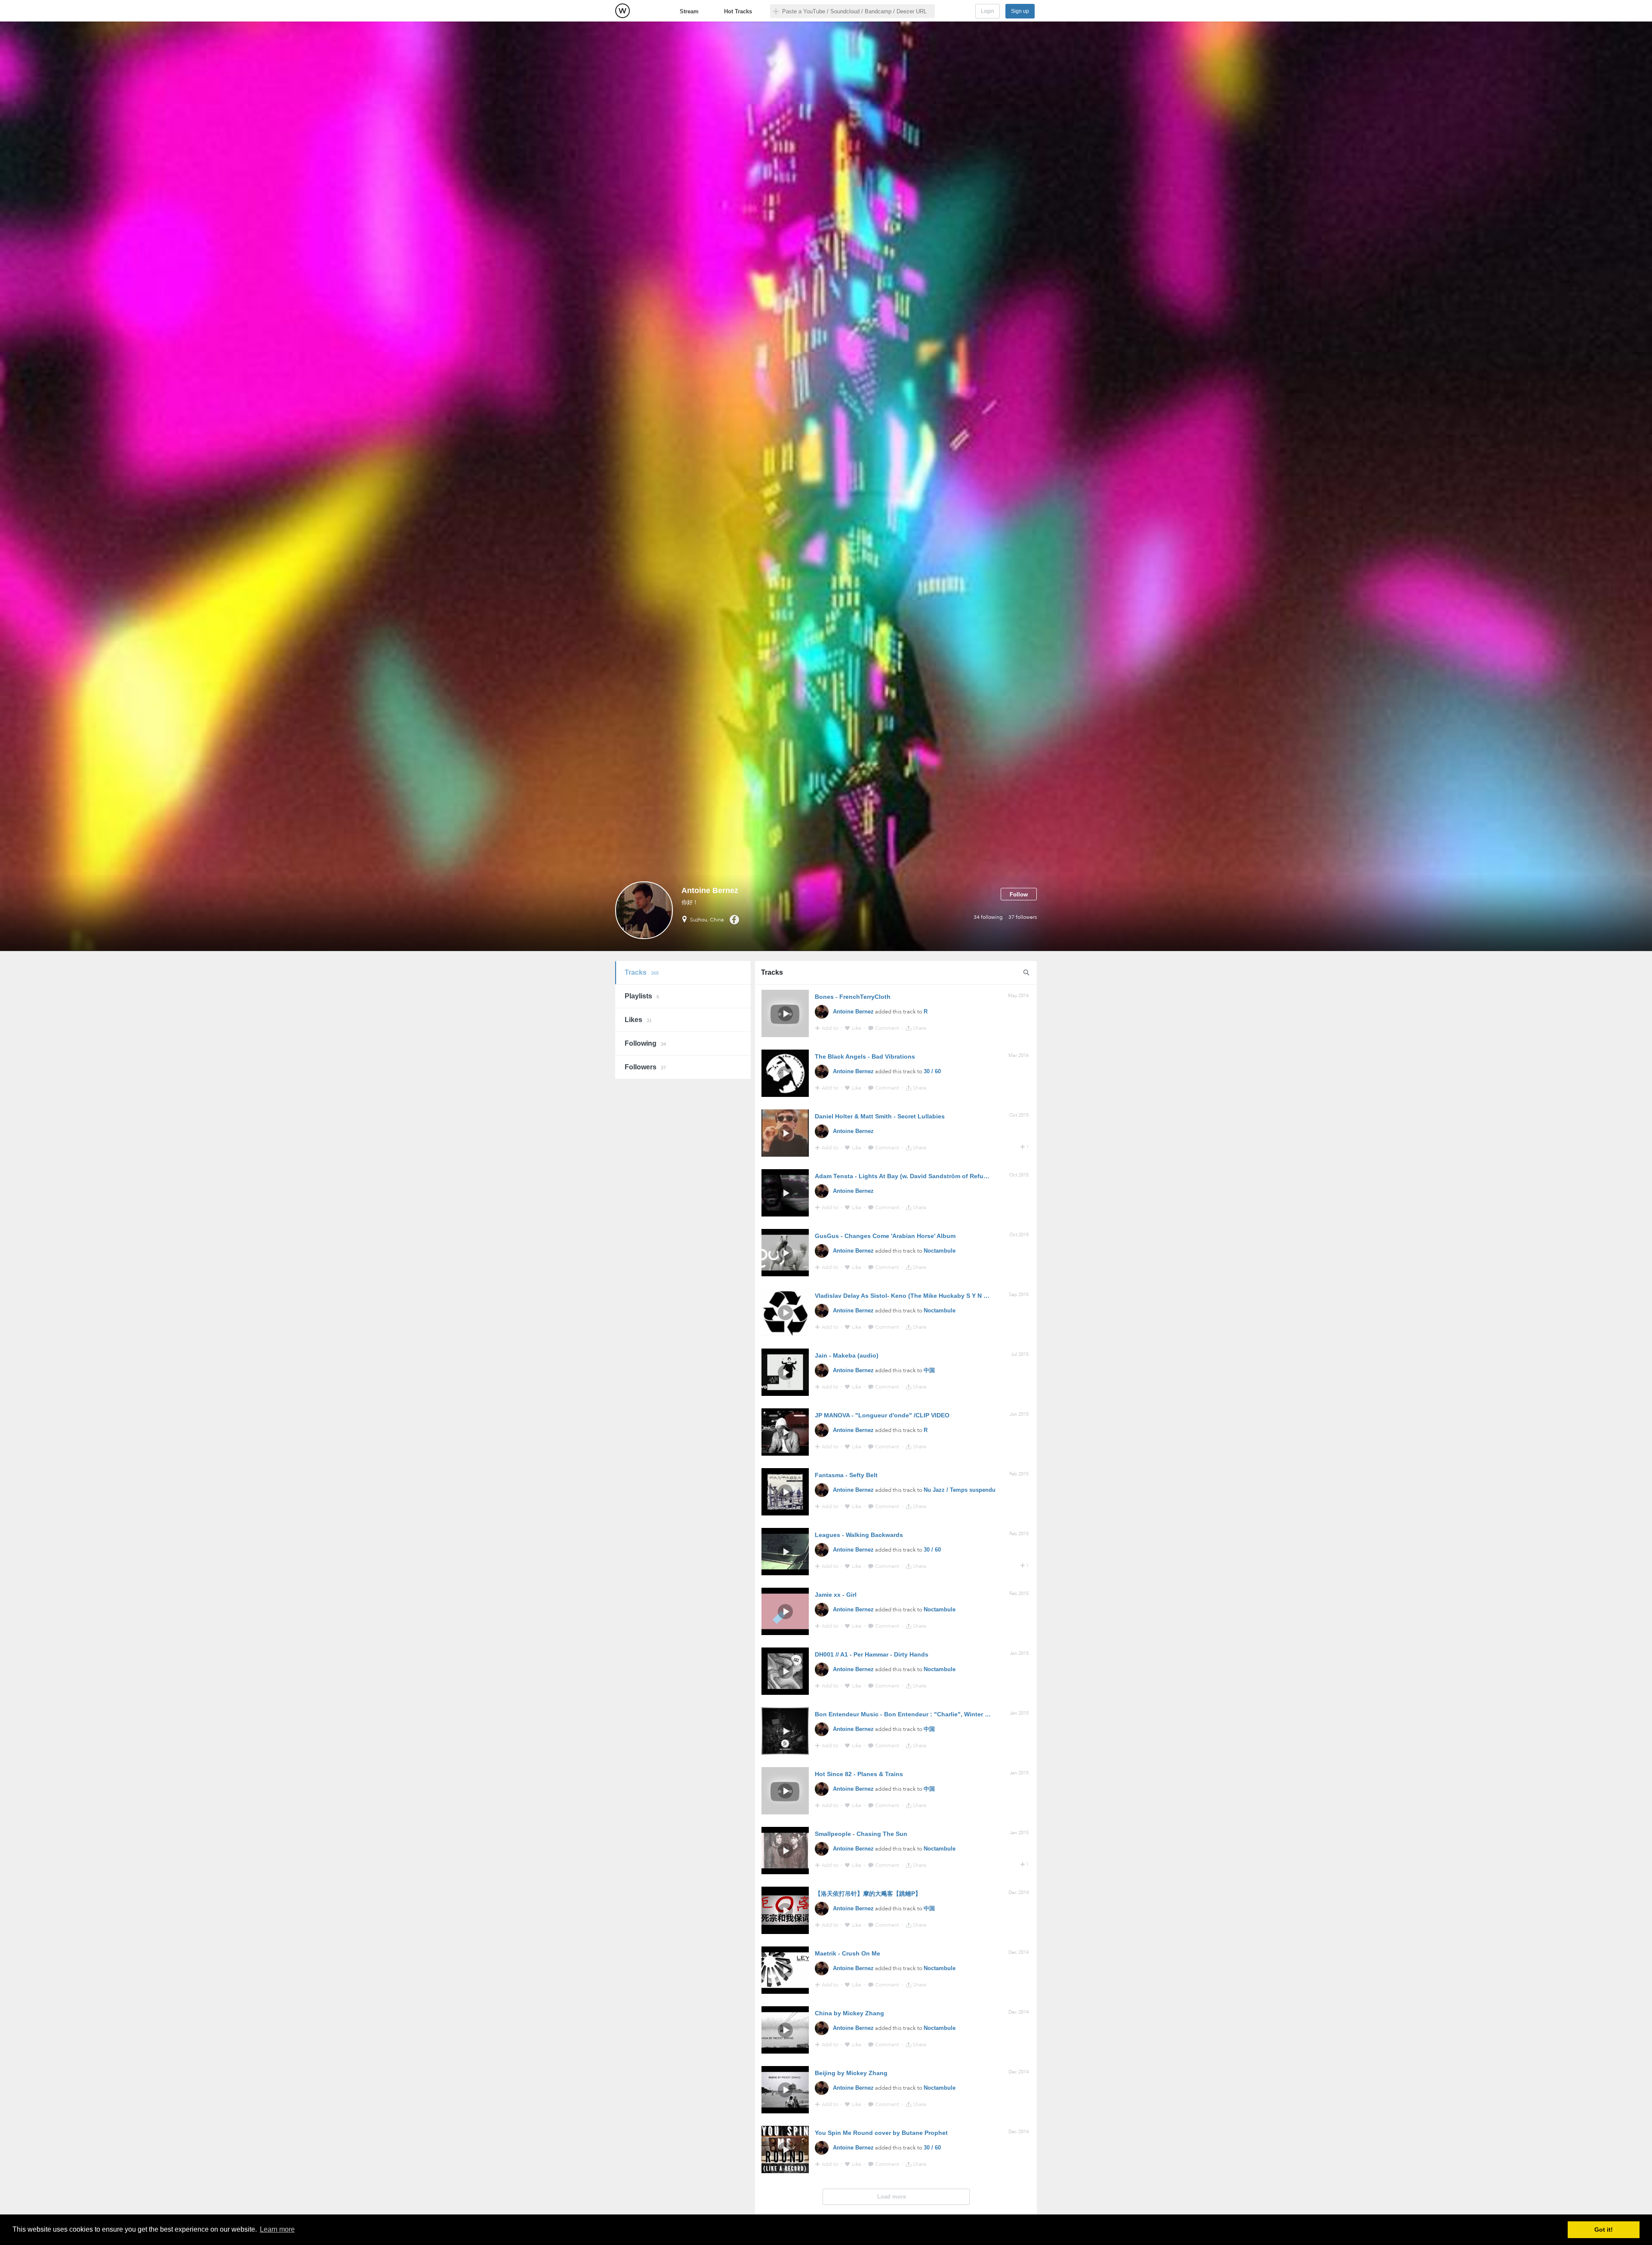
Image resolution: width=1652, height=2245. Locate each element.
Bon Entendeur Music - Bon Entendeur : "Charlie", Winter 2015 (907, 1714)
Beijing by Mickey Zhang (851, 2073)
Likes (638, 1020)
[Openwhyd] (623, 11)
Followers (645, 1067)
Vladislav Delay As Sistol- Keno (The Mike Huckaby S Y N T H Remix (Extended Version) (943, 1296)
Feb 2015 (1019, 1474)
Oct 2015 (1019, 1115)
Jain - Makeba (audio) (847, 1355)
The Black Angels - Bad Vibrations (865, 1056)
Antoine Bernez (853, 1012)
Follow (1019, 895)
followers (1023, 917)
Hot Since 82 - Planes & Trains (859, 1774)
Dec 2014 (1019, 1892)
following (988, 917)
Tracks (642, 972)
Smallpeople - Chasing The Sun (861, 1834)
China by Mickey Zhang (849, 2013)
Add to (831, 1028)
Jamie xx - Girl (836, 1595)
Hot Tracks (738, 11)
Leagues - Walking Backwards (859, 1535)
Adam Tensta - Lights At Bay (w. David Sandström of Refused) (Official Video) (928, 1176)
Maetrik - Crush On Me (848, 1953)
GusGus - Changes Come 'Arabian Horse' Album (885, 1236)
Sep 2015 (1019, 1295)
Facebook (734, 920)
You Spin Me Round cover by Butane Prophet (881, 2133)
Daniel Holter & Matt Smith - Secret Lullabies (880, 1116)
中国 (929, 1370)
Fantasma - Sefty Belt (846, 1475)
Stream (689, 11)
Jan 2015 (1019, 1653)
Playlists (642, 996)
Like (857, 1028)
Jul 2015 (1020, 1354)
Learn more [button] (277, 2229)
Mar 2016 (1019, 1055)
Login (988, 11)
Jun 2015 (1019, 1414)
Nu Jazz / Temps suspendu (960, 1490)
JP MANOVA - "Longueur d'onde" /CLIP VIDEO (882, 1415)
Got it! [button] (1604, 2230)
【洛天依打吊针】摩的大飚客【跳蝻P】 (868, 1894)
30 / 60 (932, 1071)
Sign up (1020, 11)
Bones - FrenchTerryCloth (853, 997)
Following (645, 1043)
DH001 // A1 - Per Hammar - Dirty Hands (872, 1654)
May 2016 (1018, 996)
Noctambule (940, 1251)
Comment (888, 1028)
